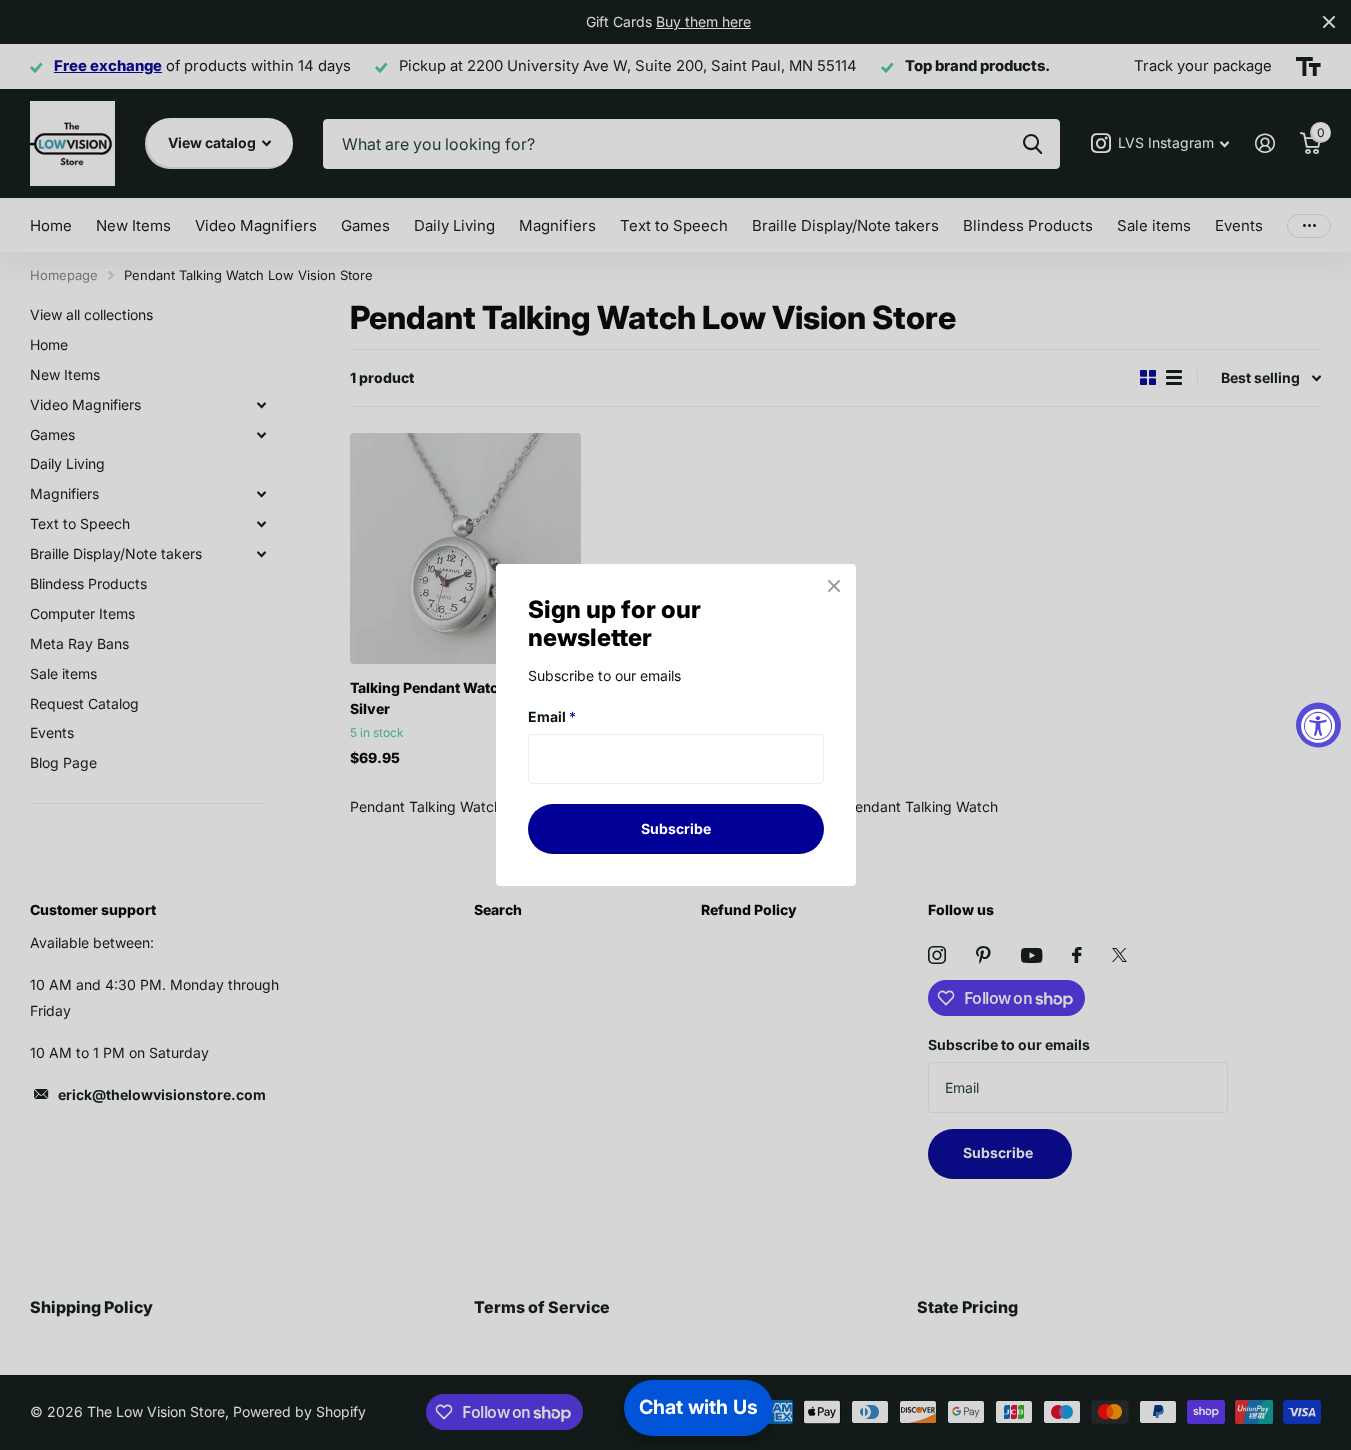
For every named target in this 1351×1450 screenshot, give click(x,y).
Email (552, 716)
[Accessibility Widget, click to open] (1318, 725)
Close (834, 586)
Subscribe (676, 828)
